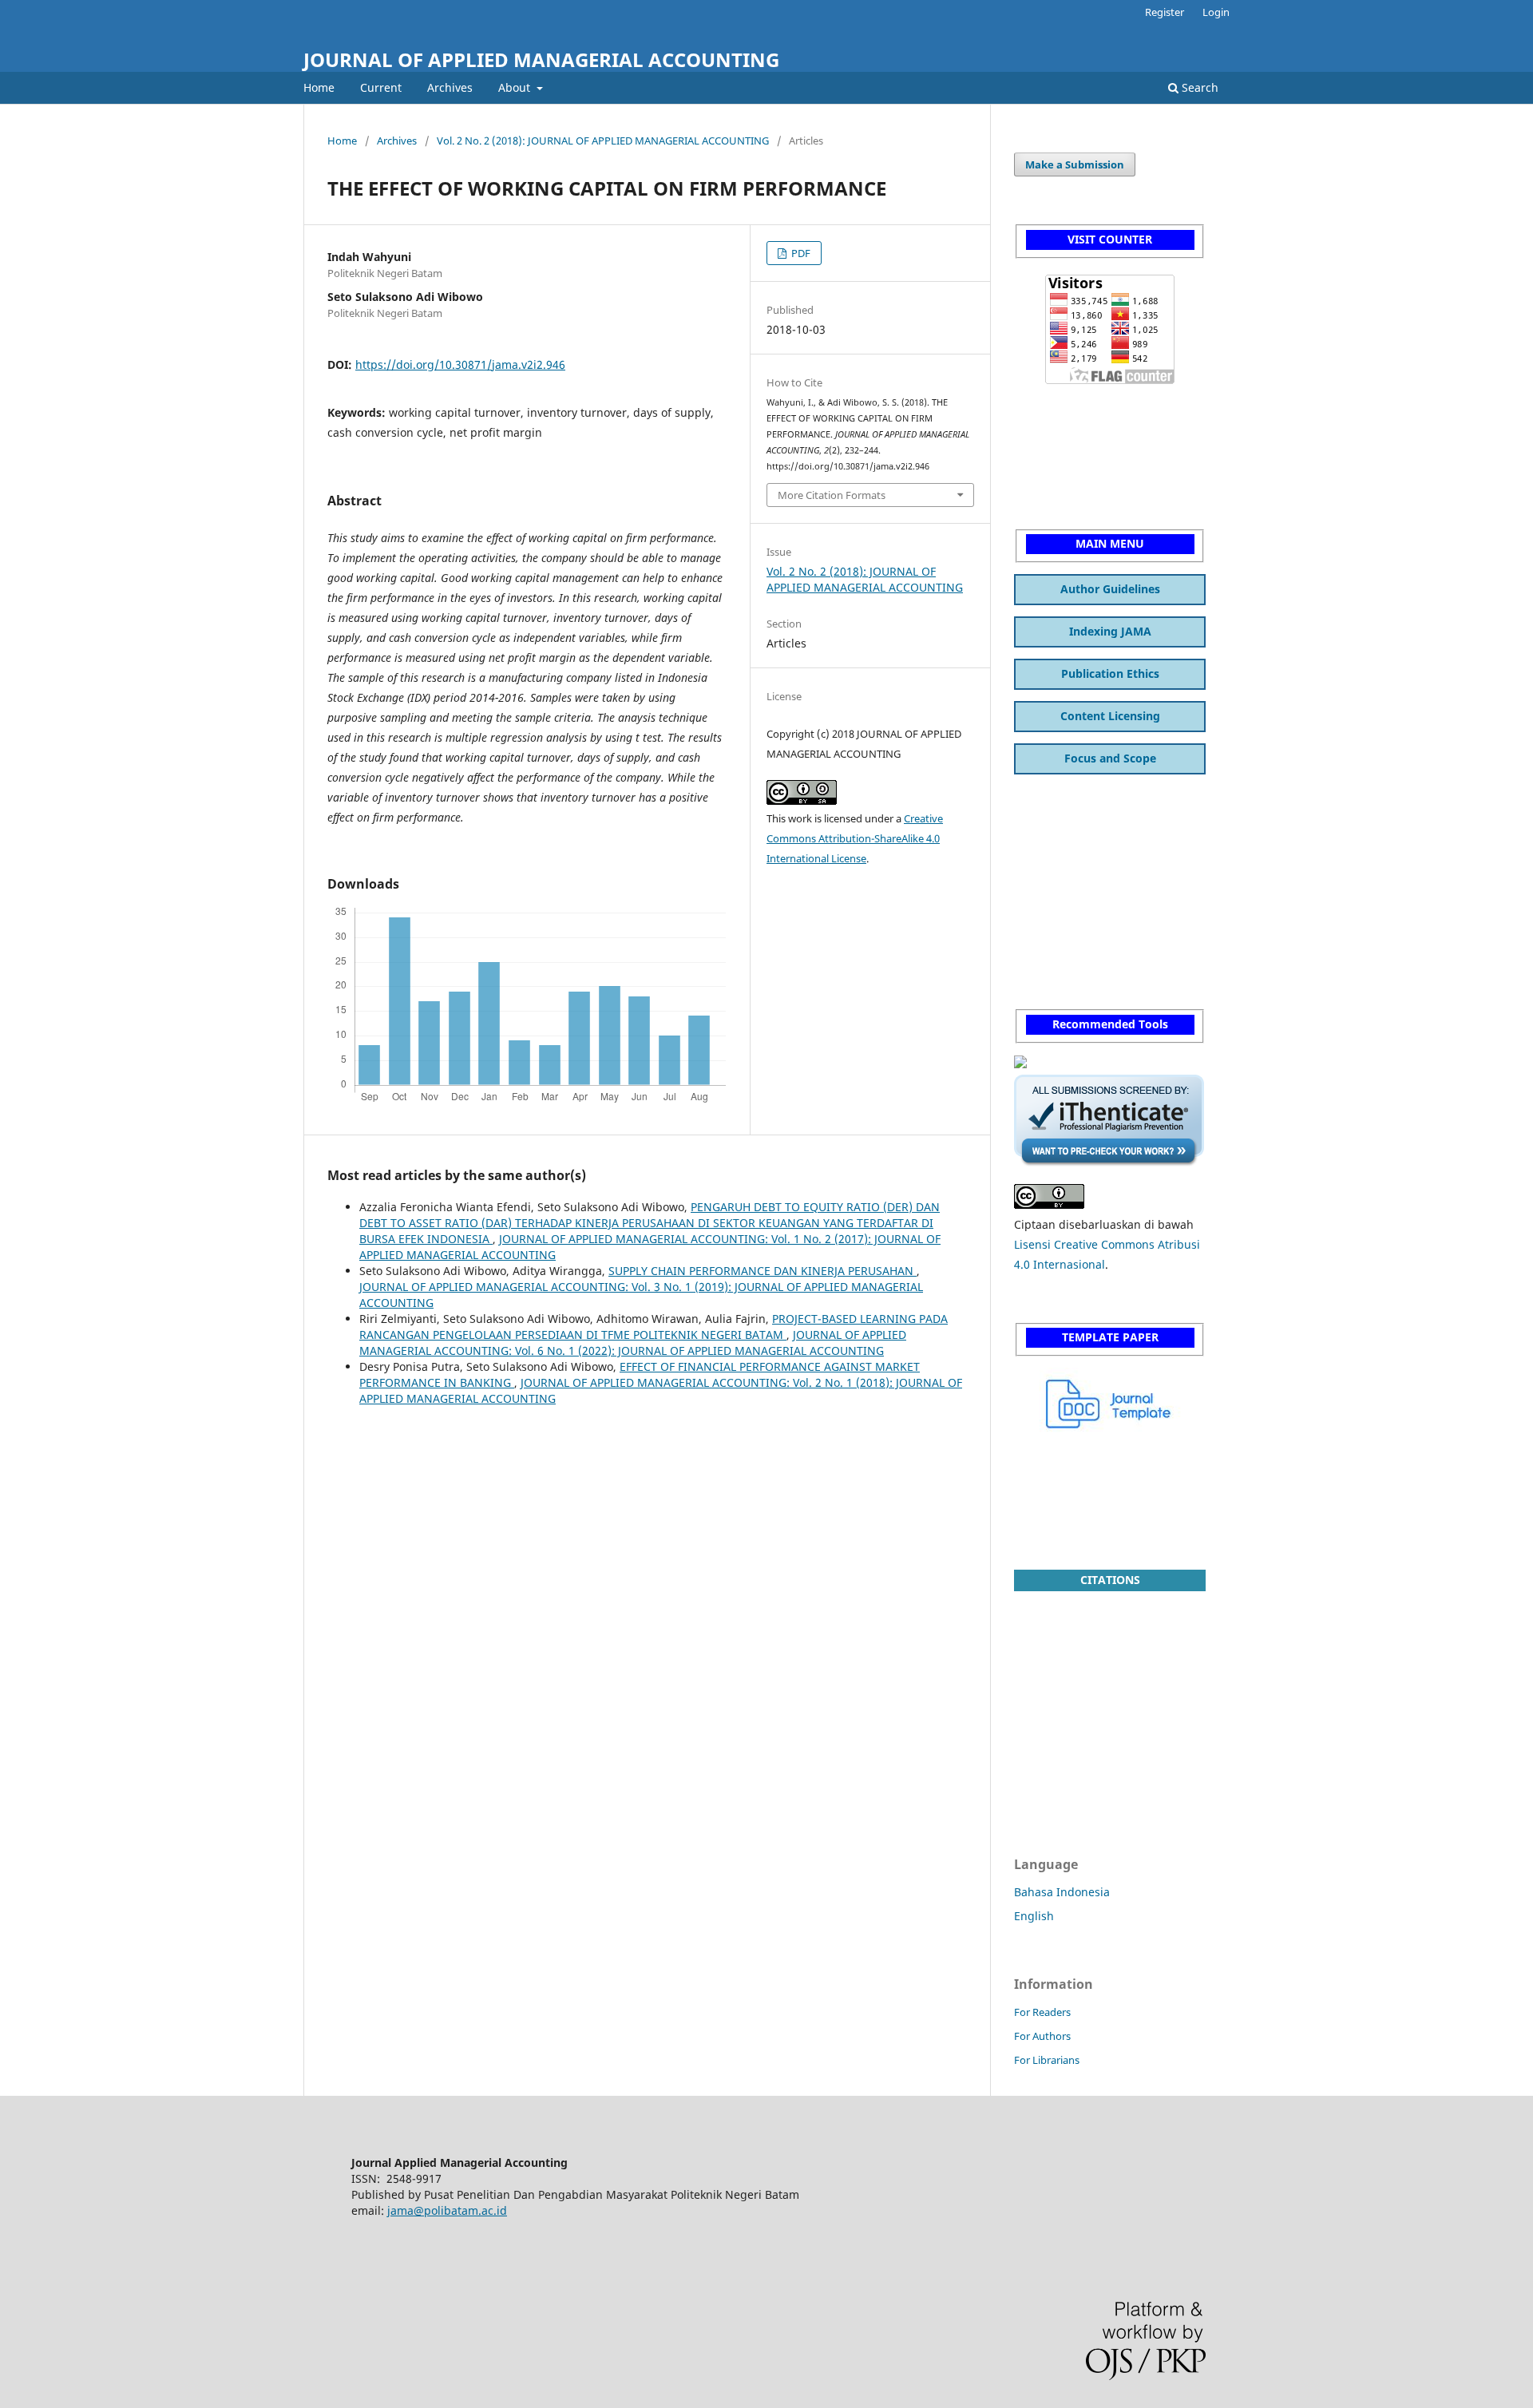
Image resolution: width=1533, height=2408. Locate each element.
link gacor (1040, 857)
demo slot (1040, 471)
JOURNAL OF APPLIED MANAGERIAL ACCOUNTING (541, 59)
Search (1198, 87)
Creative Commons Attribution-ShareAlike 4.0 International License (855, 838)
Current (381, 87)
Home (319, 87)
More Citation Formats (832, 495)
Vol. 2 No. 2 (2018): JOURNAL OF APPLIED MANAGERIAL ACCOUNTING (603, 141)
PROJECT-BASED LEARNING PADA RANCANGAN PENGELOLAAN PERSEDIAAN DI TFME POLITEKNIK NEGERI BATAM (654, 1327)
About (516, 87)
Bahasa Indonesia (1062, 1892)
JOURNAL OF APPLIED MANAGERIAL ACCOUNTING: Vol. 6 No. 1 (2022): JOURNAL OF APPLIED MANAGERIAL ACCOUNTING (633, 1343)
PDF (800, 253)
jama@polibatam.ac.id (447, 2210)
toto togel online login (1073, 919)
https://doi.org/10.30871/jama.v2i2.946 (460, 364)
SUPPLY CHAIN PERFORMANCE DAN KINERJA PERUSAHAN (763, 1271)
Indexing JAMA (1110, 631)
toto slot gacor (1052, 1480)
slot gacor (1040, 440)
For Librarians (1047, 2060)
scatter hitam (1050, 408)
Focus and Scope (1110, 758)
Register (1165, 12)
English (1034, 1916)
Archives (450, 87)
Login (1216, 12)
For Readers (1042, 2012)
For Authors (1042, 2036)
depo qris (1040, 888)
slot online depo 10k (1068, 1511)
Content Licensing (1110, 716)
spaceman (1042, 795)
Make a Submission (1075, 164)
